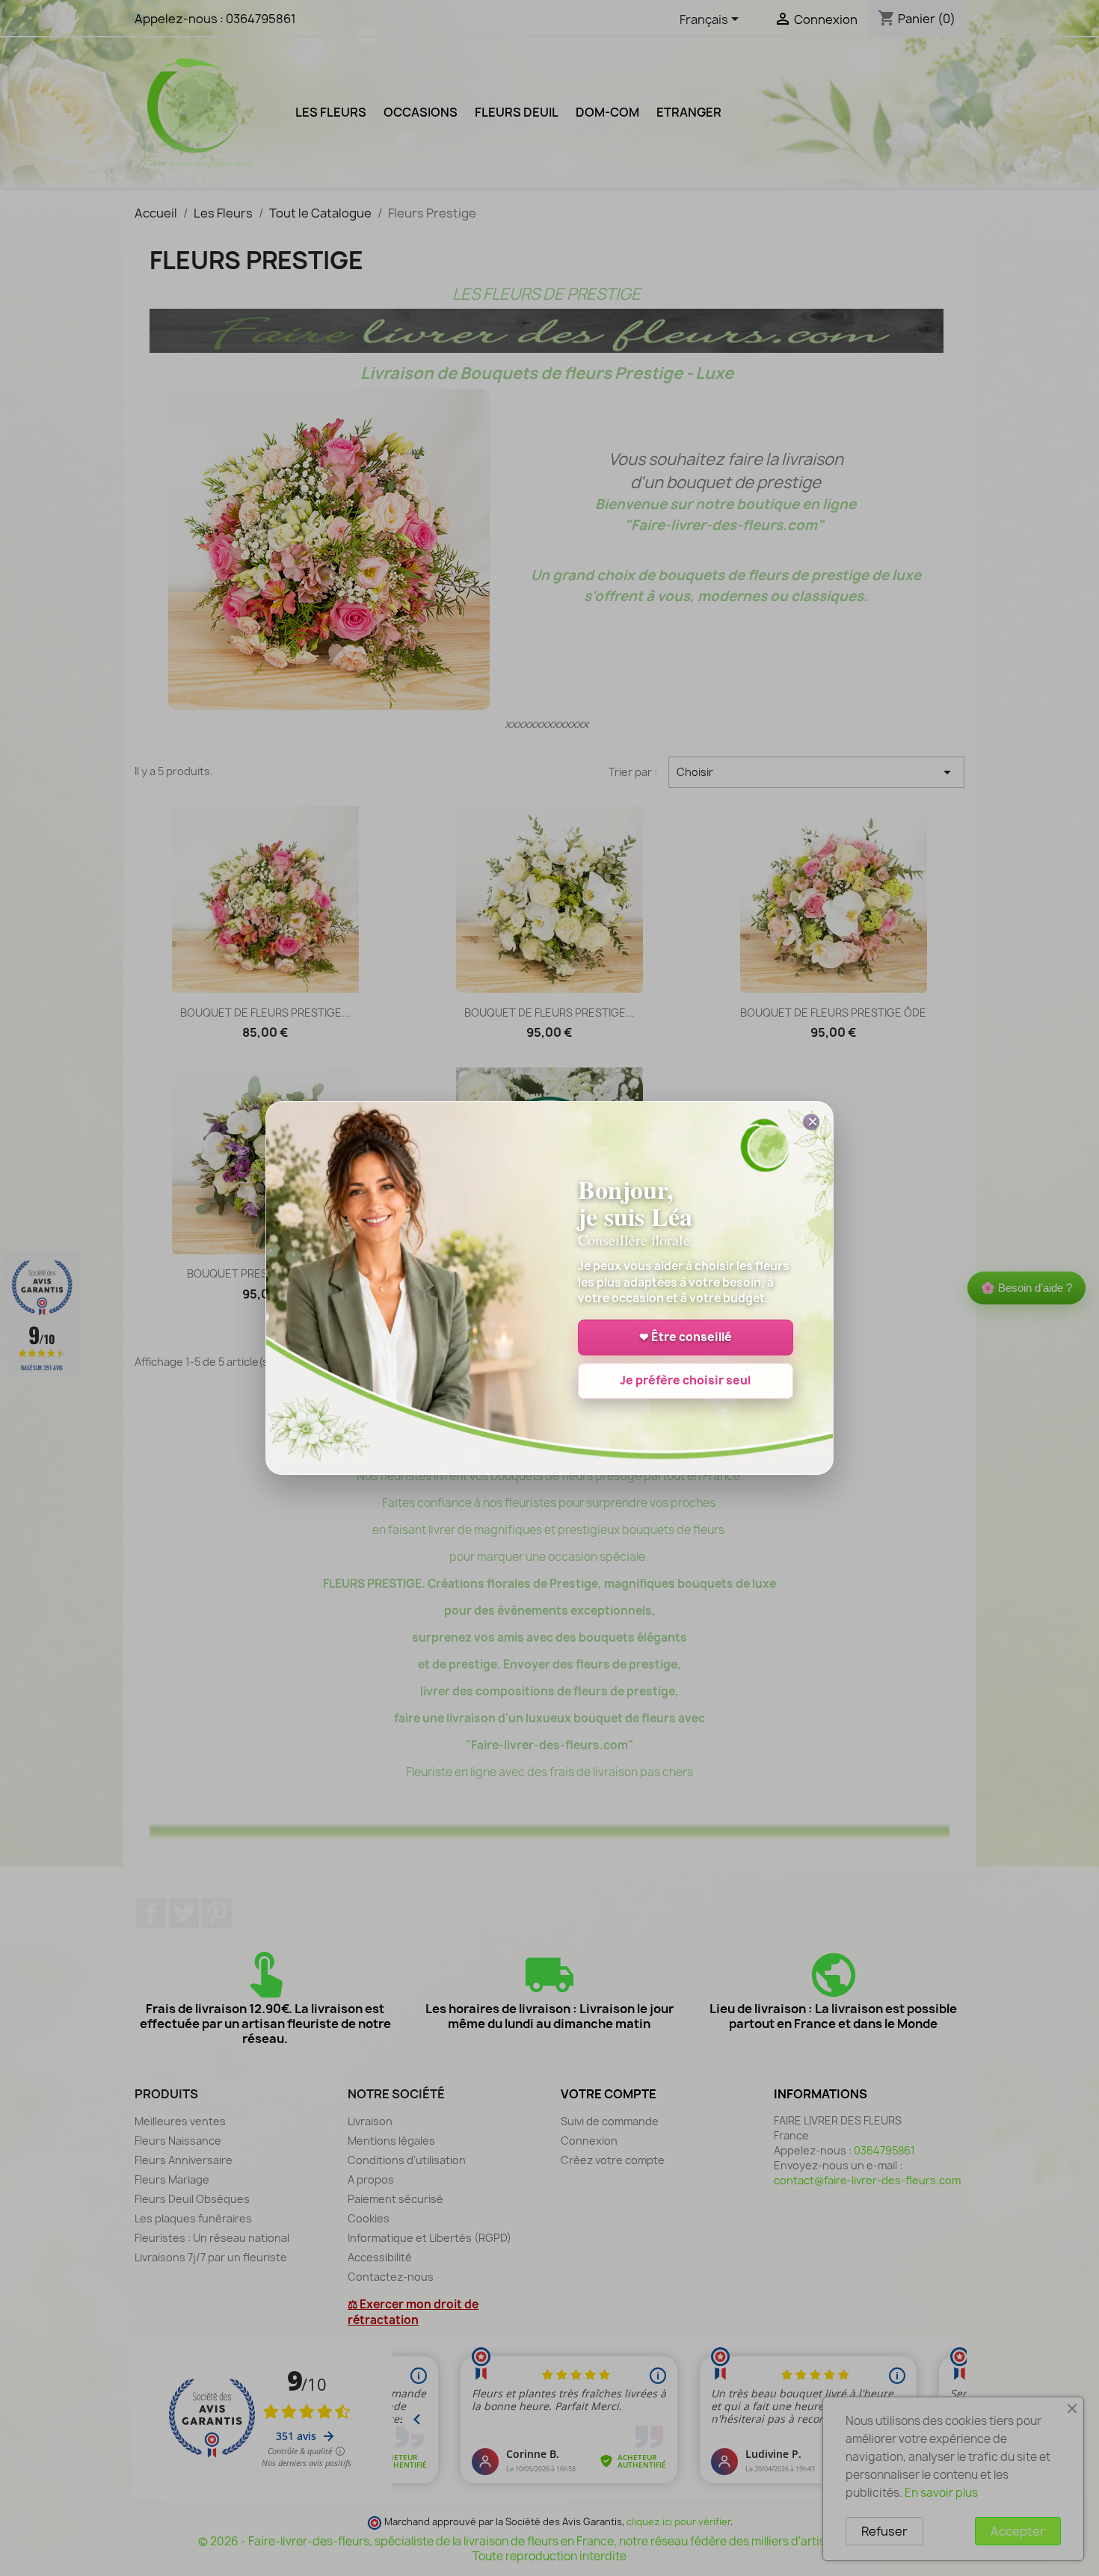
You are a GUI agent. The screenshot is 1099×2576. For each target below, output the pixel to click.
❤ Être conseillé (686, 1338)
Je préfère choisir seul (685, 1381)
